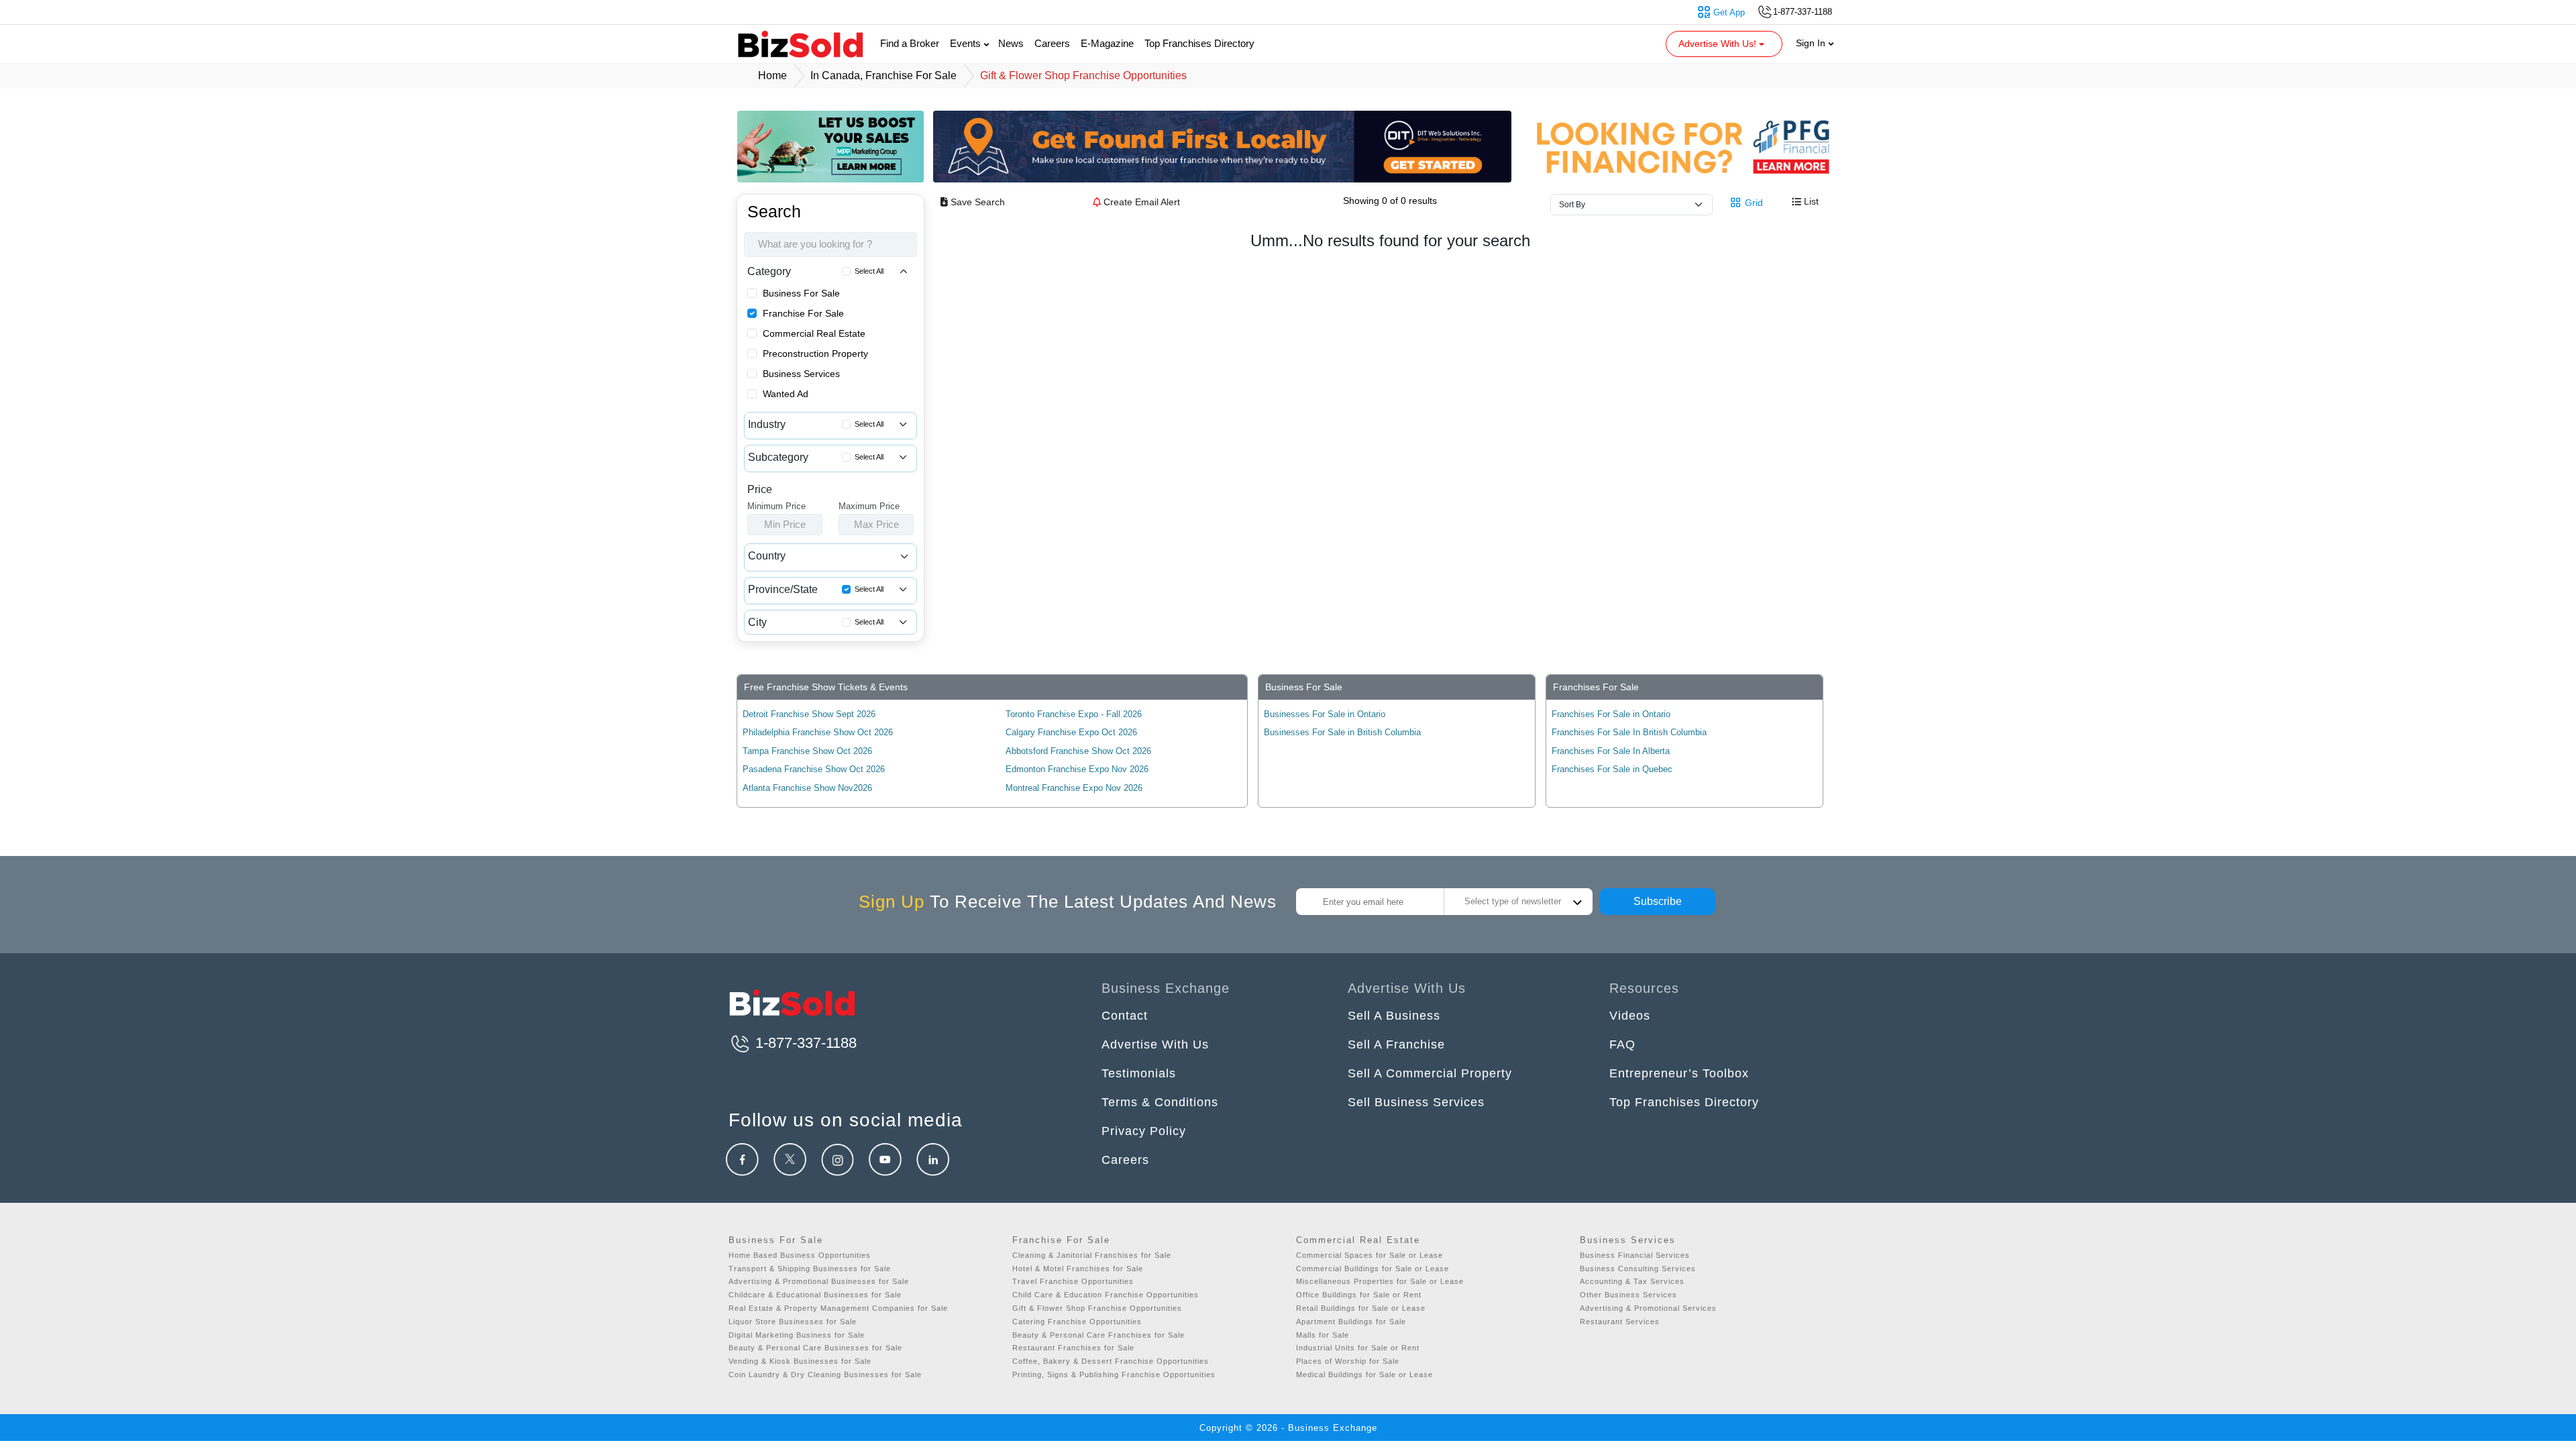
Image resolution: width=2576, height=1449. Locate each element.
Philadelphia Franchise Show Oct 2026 (818, 732)
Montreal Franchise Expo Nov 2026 (1074, 788)
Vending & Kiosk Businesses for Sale (800, 1361)
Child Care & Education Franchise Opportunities (1106, 1295)
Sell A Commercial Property (1430, 1073)
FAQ (1622, 1044)
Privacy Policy (1144, 1131)
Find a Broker (910, 43)
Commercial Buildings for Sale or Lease (1373, 1269)
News (1011, 43)
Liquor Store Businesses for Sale (793, 1322)
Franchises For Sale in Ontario (1611, 714)
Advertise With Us (1155, 1044)
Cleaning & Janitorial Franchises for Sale (1092, 1255)
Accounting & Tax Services (1632, 1281)
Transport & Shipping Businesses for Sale (810, 1269)
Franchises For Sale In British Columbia (1629, 732)
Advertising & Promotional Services (1648, 1308)
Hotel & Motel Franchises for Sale (1078, 1269)
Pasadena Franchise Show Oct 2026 (814, 769)
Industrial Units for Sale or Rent (1358, 1348)
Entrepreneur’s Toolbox (1679, 1073)
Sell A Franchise (1396, 1044)
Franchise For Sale (803, 313)
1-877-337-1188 (804, 1043)
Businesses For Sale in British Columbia (1342, 732)
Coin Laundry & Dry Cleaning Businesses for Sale (825, 1375)
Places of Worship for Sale (1348, 1361)
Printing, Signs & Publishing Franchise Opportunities (1114, 1375)
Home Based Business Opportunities (800, 1255)
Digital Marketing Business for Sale (797, 1335)
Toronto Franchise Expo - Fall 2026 (1074, 714)
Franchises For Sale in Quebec (1612, 769)
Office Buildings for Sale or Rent (1359, 1295)
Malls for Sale (1323, 1335)
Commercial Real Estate (814, 333)
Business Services (801, 374)
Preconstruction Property (815, 354)
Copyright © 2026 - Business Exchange (1288, 1428)
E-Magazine (1107, 43)
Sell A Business (1394, 1016)
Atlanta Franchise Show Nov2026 (807, 788)
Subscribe (1658, 901)
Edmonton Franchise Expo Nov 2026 (1077, 769)
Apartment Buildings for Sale (1351, 1322)
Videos (1630, 1016)
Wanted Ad (786, 394)
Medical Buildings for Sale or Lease (1364, 1375)
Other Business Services (1628, 1295)
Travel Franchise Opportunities (1073, 1281)
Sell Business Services (1416, 1102)
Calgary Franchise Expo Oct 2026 (1071, 732)
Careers (1052, 43)
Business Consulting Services (1638, 1269)
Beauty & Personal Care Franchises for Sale (1098, 1335)
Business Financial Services (1635, 1255)
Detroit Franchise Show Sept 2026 (809, 714)
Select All (869, 271)
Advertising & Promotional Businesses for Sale (819, 1281)
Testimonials (1139, 1073)
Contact (1125, 1016)
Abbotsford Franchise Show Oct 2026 (1078, 751)
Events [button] (967, 43)
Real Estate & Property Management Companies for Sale (838, 1308)
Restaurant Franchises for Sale (1073, 1348)
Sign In (1812, 43)
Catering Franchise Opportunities (1077, 1322)
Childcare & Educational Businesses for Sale (815, 1295)
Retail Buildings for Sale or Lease (1361, 1308)
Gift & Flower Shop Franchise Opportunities (1097, 1308)
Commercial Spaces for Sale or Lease (1370, 1255)
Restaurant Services (1620, 1322)
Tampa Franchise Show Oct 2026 (807, 751)
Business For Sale (801, 293)
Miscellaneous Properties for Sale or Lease (1380, 1281)
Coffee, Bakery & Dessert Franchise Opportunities (1111, 1361)
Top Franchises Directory (1199, 43)
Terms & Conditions (1160, 1102)
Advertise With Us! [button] (1719, 44)
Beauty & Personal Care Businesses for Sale (815, 1348)
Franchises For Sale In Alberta (1611, 751)
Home (772, 75)
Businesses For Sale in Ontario (1325, 714)
